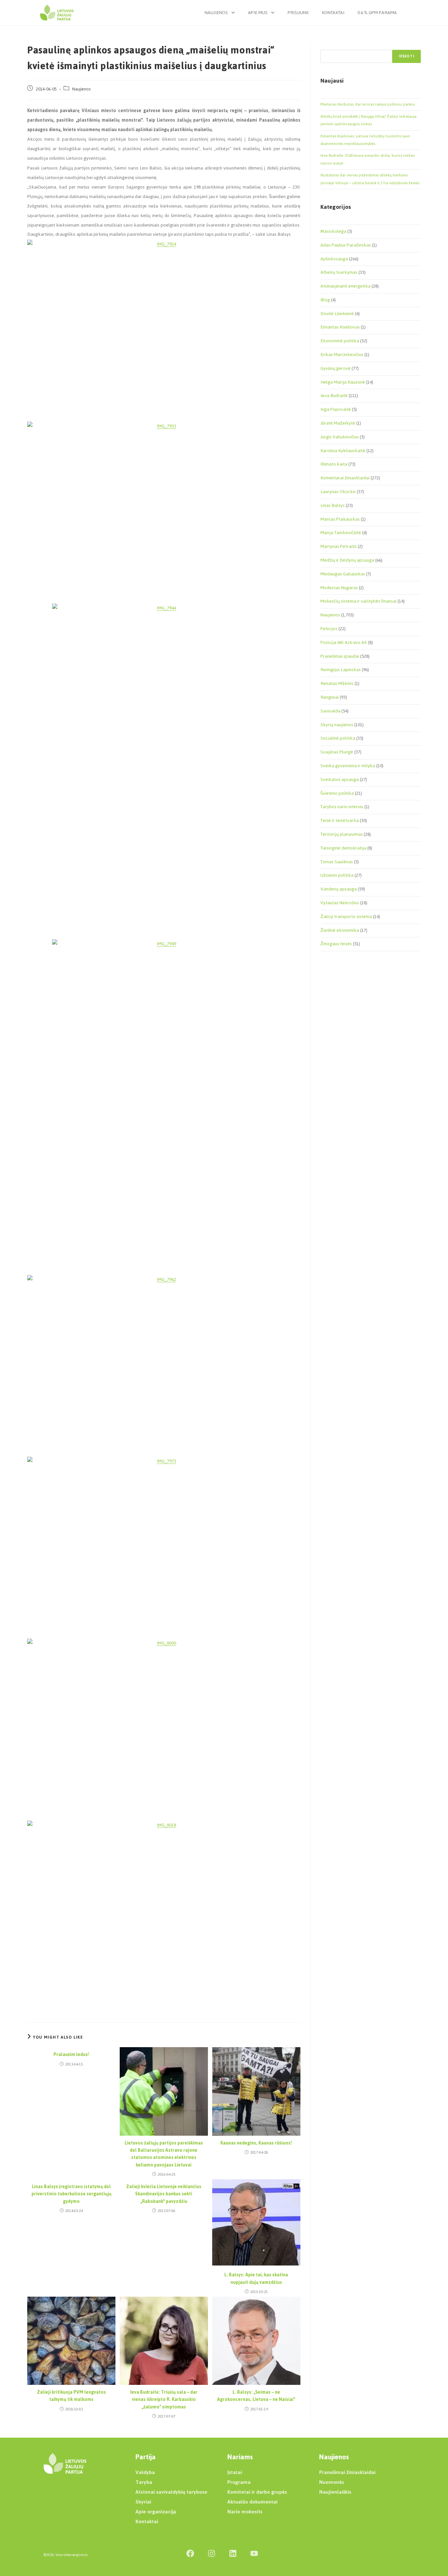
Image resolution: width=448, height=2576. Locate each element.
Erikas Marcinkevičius (342, 355)
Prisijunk (298, 13)
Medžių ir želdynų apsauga (347, 560)
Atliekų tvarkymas (339, 272)
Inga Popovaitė (336, 409)
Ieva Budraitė (334, 396)
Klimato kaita (334, 464)
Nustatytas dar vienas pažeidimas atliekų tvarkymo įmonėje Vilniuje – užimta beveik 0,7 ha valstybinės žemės (370, 179)
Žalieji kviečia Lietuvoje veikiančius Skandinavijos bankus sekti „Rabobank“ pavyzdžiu (164, 2194)
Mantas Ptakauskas (340, 519)
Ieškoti (407, 56)
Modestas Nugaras (339, 588)
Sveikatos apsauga (340, 779)
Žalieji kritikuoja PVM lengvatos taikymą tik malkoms (71, 2396)
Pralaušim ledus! (71, 2055)
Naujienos (216, 13)
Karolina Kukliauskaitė (343, 451)
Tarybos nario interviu (342, 807)
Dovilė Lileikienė (337, 314)
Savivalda (330, 711)
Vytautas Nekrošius (340, 903)
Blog (325, 300)
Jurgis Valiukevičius (340, 437)
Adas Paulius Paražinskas (346, 245)
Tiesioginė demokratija (343, 848)
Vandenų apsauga (339, 889)
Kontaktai (333, 13)
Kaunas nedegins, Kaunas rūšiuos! (256, 2143)
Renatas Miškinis (337, 683)
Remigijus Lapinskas (341, 670)
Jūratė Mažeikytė (338, 423)
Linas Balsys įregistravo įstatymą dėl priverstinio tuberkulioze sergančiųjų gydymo (71, 2194)
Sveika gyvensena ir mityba (348, 766)
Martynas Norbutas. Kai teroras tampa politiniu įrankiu (368, 104)
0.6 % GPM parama (377, 13)
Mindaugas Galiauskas (343, 574)
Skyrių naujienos (337, 725)
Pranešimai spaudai (340, 656)
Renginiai (330, 697)
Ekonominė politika (340, 341)
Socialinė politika (338, 738)
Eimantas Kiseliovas (340, 327)
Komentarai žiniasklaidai (345, 478)
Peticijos (329, 629)
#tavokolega (333, 231)
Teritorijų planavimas (342, 834)
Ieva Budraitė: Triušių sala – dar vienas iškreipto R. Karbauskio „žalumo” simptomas (164, 2400)
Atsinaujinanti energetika (346, 286)
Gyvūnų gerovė (336, 368)
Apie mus (258, 13)
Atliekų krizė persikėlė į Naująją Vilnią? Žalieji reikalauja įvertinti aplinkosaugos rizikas (368, 120)
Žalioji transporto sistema (346, 917)
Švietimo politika (337, 793)
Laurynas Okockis (338, 492)
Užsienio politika (337, 875)
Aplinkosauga (334, 259)
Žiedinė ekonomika (340, 930)
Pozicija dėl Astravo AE (344, 642)
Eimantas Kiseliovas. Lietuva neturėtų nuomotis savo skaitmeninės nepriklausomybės (365, 140)
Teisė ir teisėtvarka (340, 820)
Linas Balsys (333, 505)
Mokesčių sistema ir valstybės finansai (358, 601)
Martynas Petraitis (339, 546)
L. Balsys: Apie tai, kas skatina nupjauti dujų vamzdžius (256, 2279)
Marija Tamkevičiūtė (341, 533)
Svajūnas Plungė (337, 752)
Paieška (327, 46)
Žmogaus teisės (336, 944)
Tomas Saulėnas (337, 862)
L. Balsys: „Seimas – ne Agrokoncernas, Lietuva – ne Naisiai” (256, 2396)
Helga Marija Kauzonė (343, 382)
